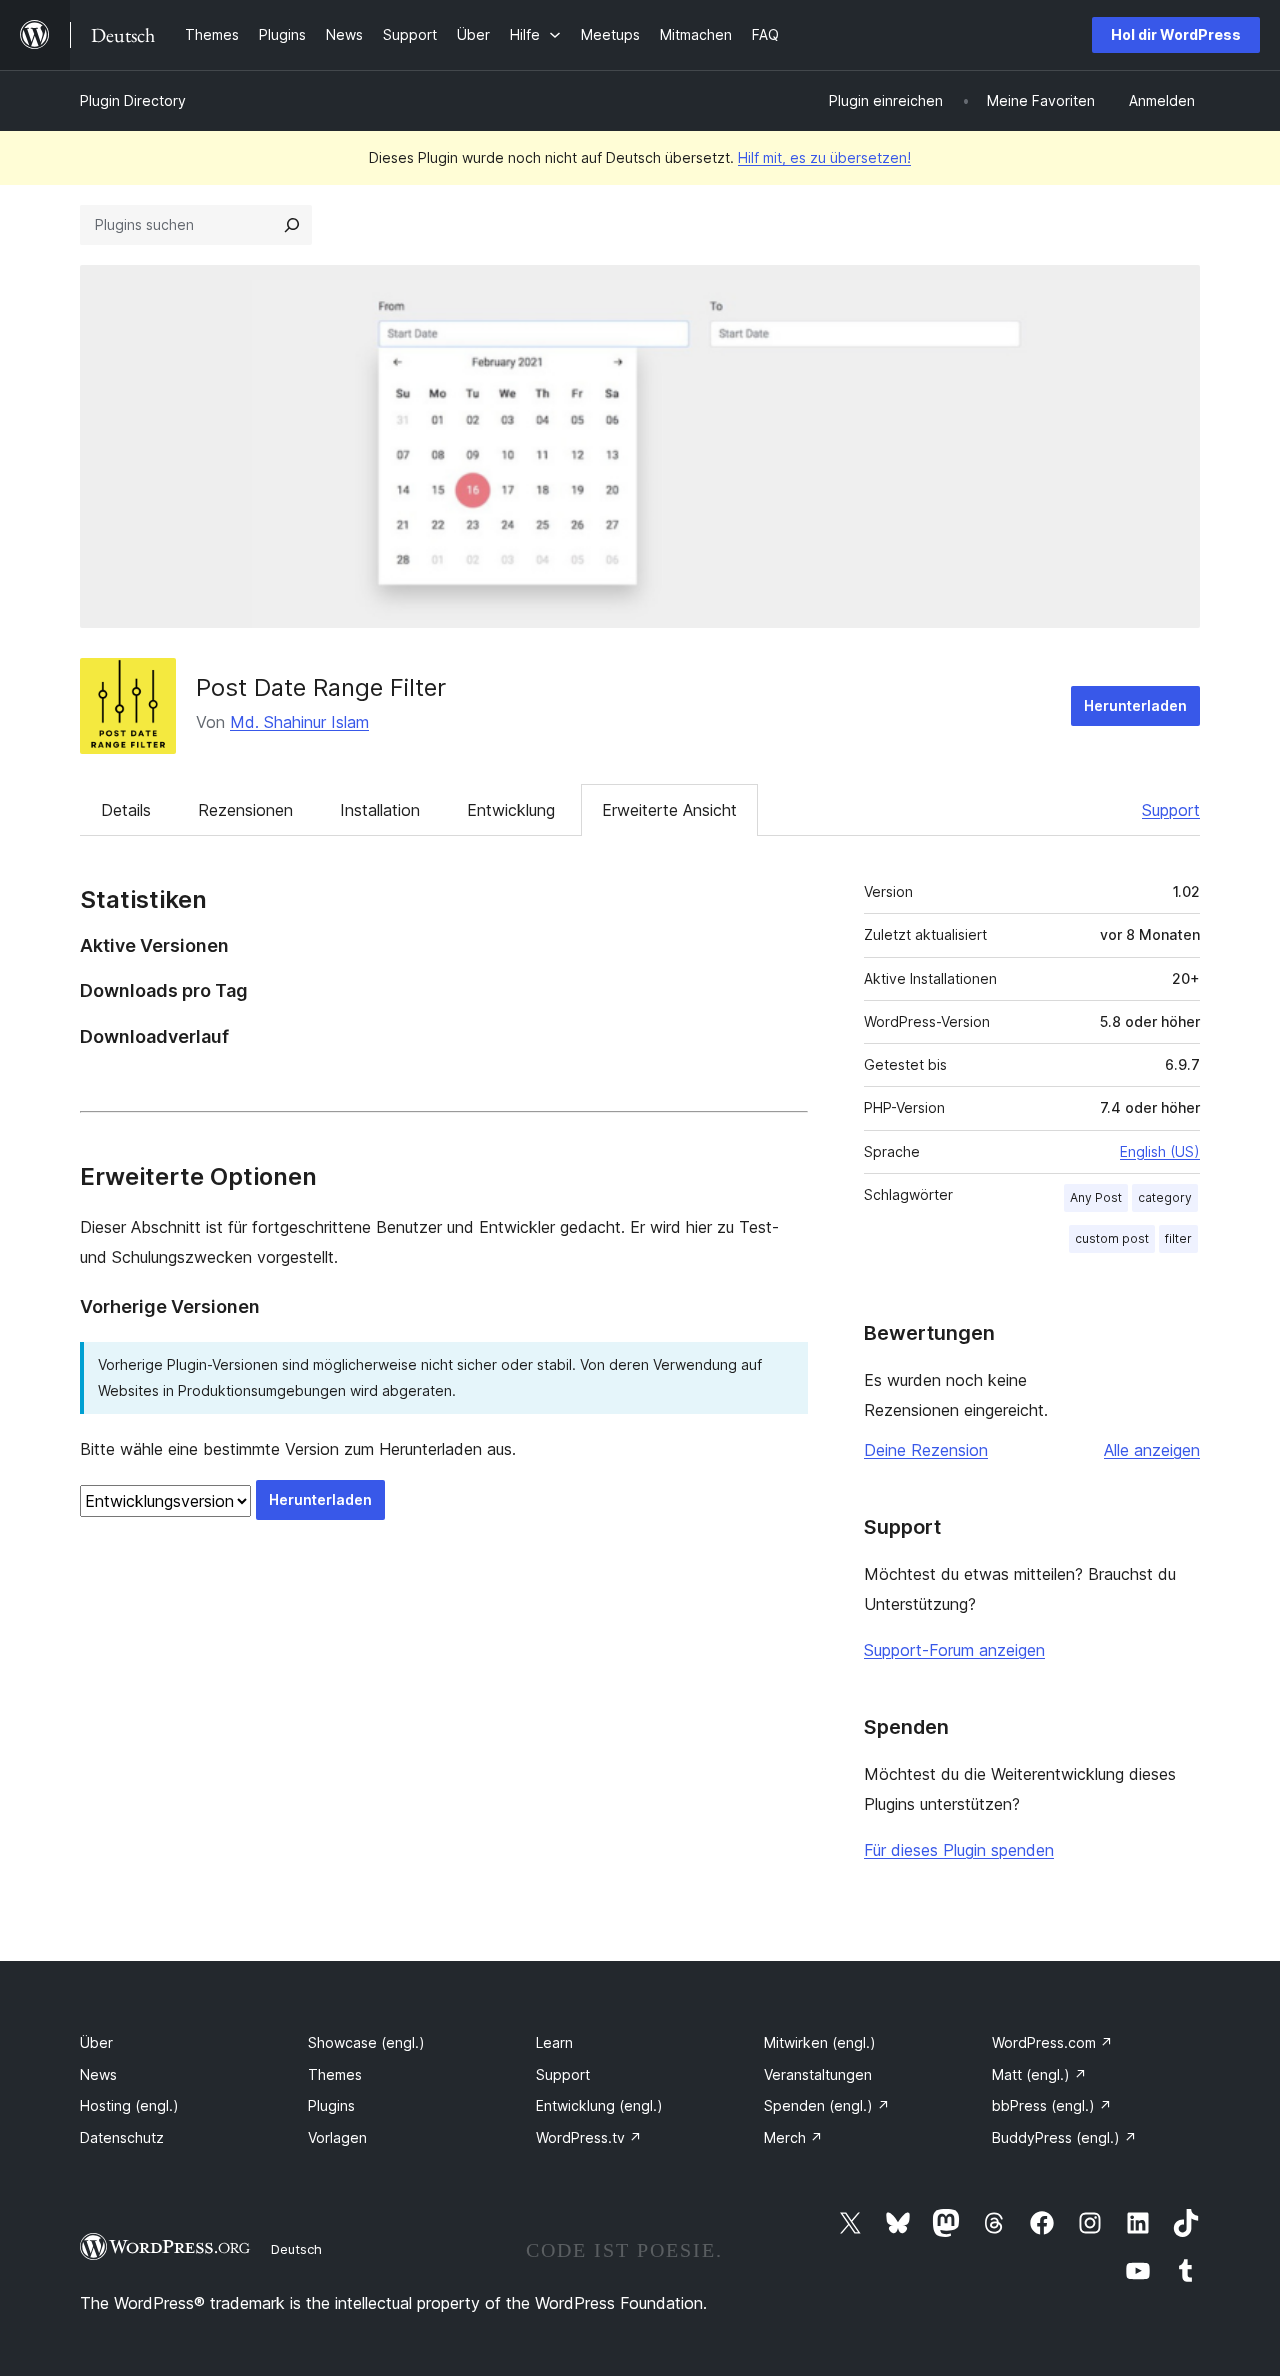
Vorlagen (337, 2137)
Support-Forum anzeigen (954, 1650)
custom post (1112, 1238)
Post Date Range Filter (321, 687)
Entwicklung (511, 810)
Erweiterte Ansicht (669, 810)
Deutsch (296, 2249)
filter (1178, 1238)
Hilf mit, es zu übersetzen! (824, 157)
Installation (380, 810)
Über (96, 2042)
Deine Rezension (926, 1450)
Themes (335, 2074)
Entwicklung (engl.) (599, 2105)
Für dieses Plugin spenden (959, 1850)
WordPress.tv (589, 2137)
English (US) (1160, 1151)
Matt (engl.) (1039, 2074)
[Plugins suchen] (292, 225)
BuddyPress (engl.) (1064, 2137)
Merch (793, 2137)
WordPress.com (1052, 2042)
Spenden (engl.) (827, 2105)
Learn (554, 2042)
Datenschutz (122, 2137)
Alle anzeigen (1152, 1450)
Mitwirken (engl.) (820, 2042)
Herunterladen (1135, 705)
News (98, 2074)
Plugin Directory (133, 100)
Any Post (1096, 1197)
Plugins (331, 2105)
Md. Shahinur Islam (299, 722)
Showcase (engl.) (366, 2042)
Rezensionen (245, 810)
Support (1171, 810)
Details (126, 810)
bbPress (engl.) (1052, 2105)
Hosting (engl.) (129, 2105)
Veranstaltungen (818, 2074)
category (1165, 1197)
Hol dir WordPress (1176, 34)
